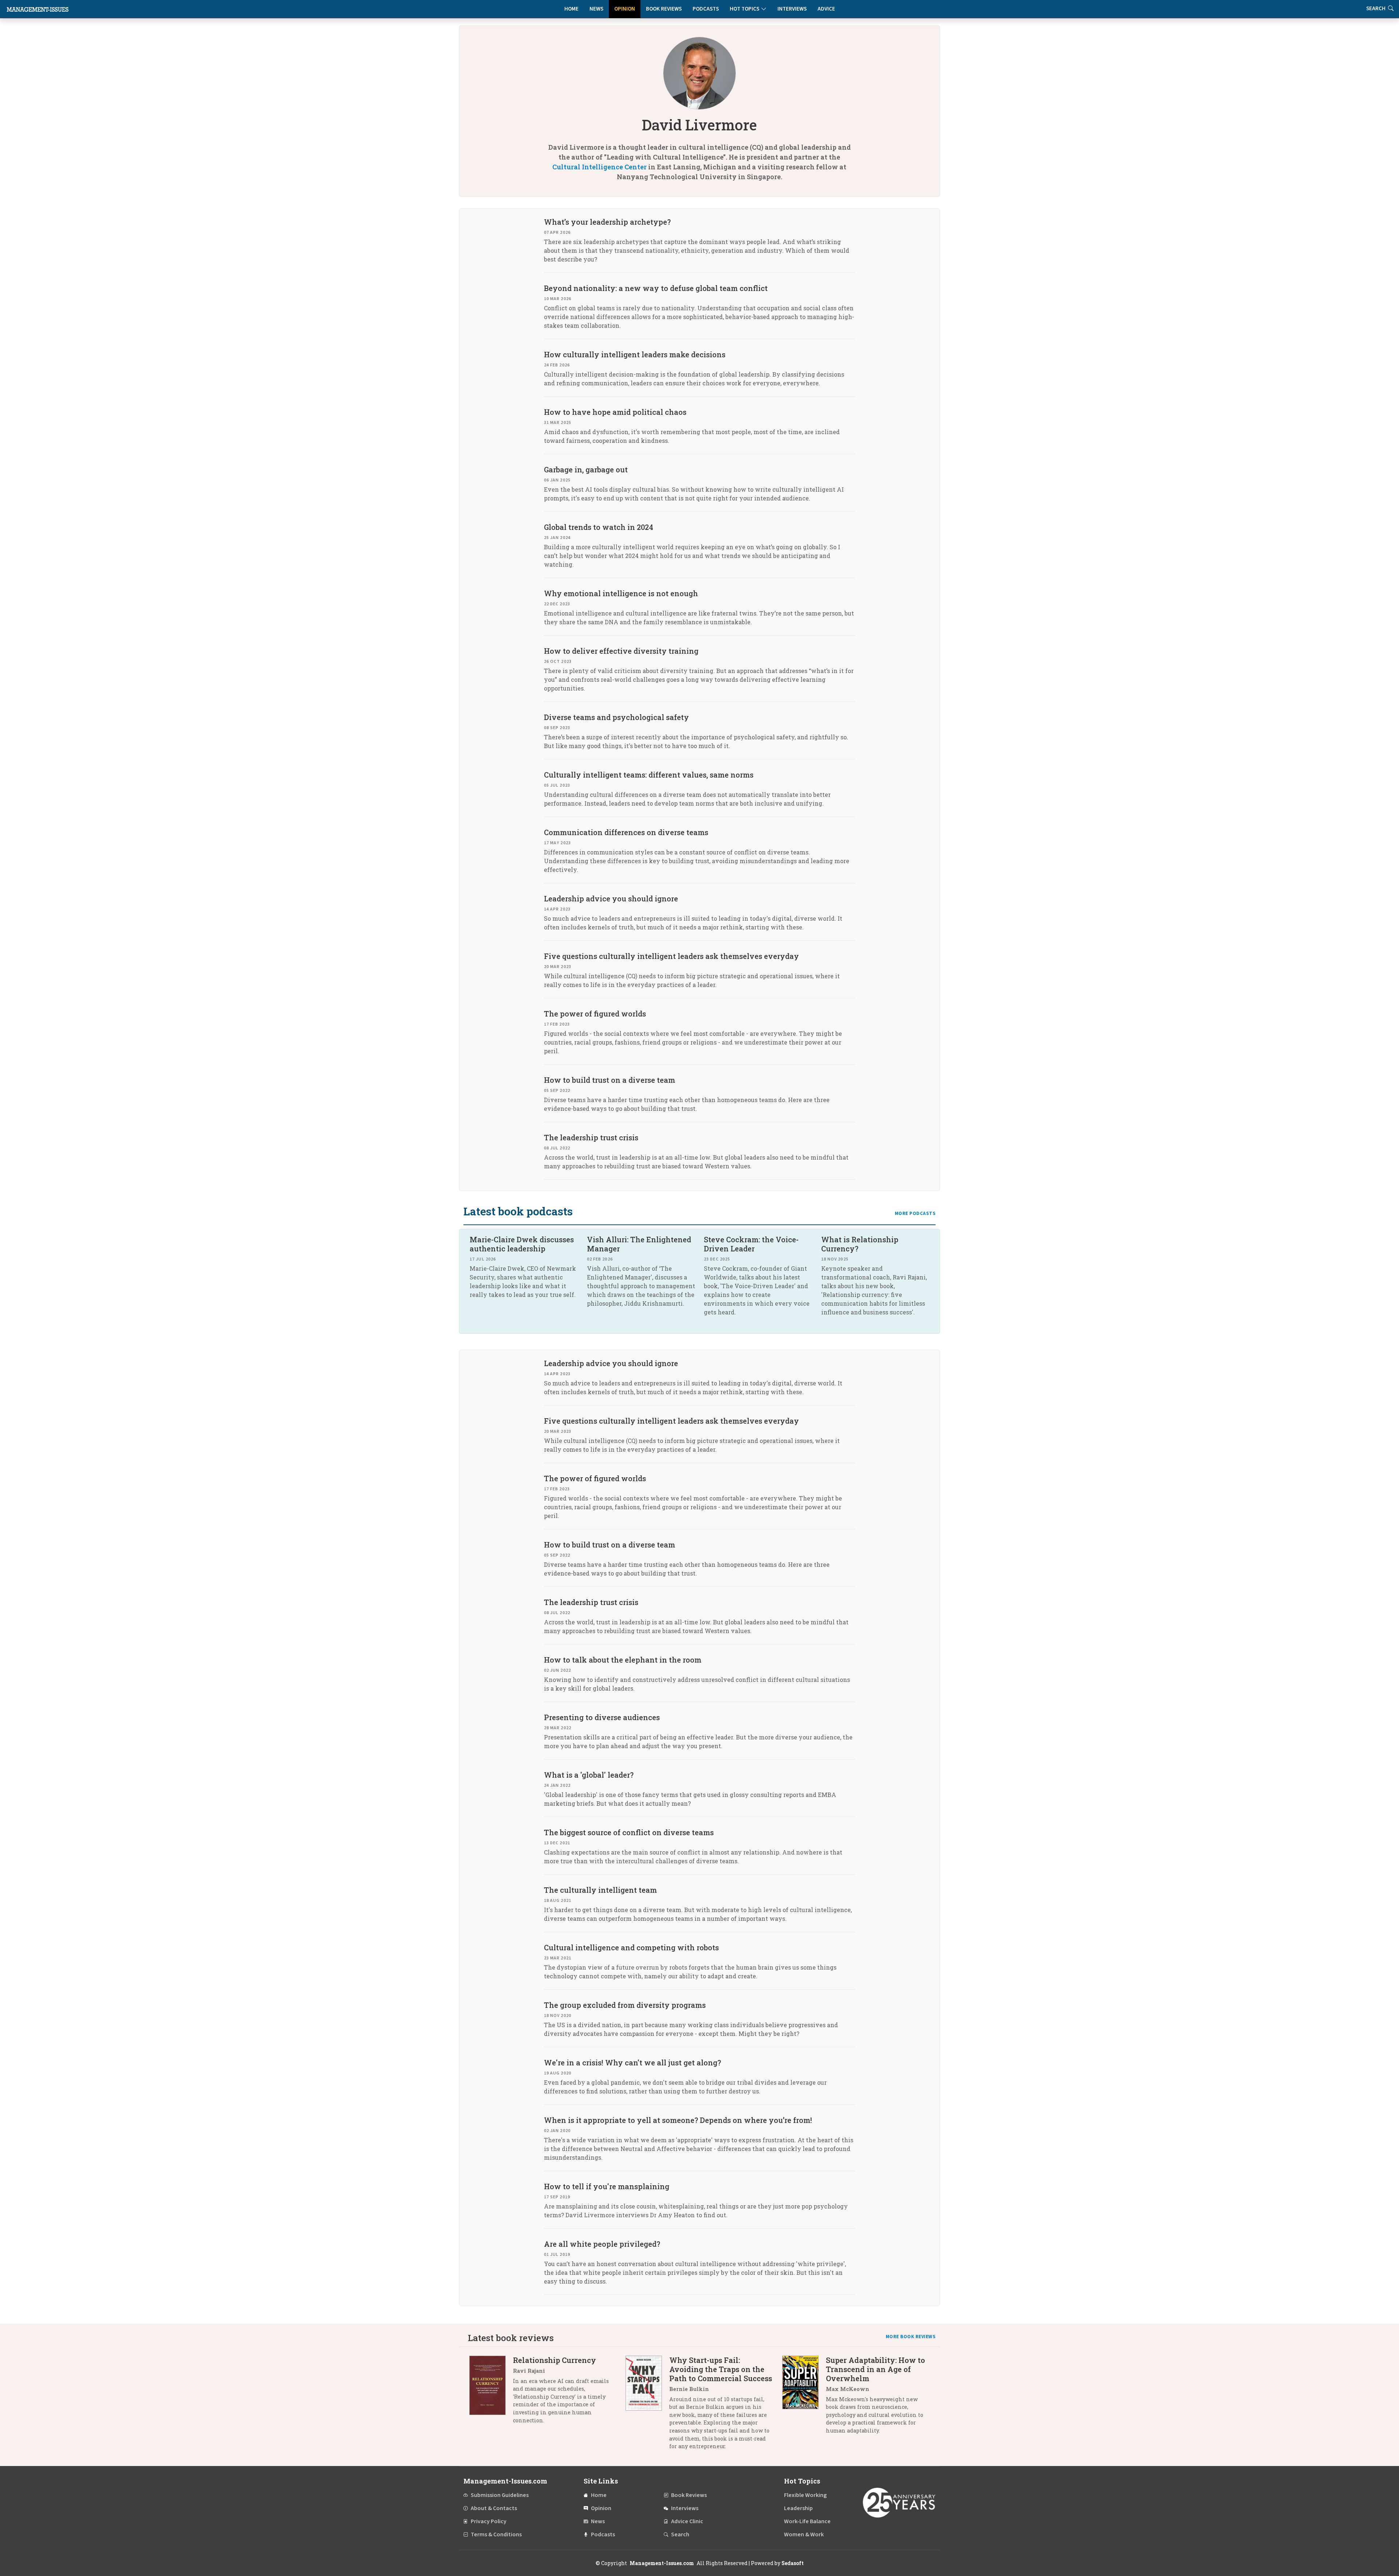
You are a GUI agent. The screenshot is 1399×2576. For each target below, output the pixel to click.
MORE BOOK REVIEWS (911, 2337)
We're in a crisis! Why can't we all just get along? (632, 2062)
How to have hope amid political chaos (615, 412)
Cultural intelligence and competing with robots (631, 1947)
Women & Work (804, 2534)
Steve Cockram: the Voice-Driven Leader (751, 1244)
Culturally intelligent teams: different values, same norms (649, 775)
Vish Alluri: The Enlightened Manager (639, 1244)
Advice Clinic (687, 2521)
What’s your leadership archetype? (607, 222)
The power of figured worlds (595, 1014)
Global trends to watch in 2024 (599, 527)
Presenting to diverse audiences (602, 1717)
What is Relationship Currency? (860, 1244)
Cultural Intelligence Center (599, 167)
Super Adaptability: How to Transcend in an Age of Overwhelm (875, 2369)
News (596, 9)
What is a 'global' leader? (589, 1775)
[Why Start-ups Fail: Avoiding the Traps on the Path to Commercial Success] (647, 2406)
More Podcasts (915, 1214)
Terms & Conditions (496, 2534)
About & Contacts (494, 2508)
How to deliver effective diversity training (621, 651)
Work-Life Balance (807, 2521)
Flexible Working (805, 2495)
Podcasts (706, 9)
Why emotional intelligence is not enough (621, 593)
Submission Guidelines (500, 2495)
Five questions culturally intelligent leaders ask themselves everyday (671, 956)
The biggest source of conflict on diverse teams (629, 1832)
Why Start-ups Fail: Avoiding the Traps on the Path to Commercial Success (721, 2369)
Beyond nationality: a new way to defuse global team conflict (656, 288)
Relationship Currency (554, 2360)
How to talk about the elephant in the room (623, 1660)
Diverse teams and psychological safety (616, 717)
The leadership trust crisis (591, 1137)
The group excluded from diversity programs (625, 2005)
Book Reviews (664, 9)
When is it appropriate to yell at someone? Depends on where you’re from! (678, 2120)
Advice (826, 9)
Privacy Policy (489, 2521)
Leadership (798, 2508)
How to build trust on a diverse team (610, 1080)
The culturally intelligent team (600, 1890)
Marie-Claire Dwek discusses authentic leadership (522, 1244)
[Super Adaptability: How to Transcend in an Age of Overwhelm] (804, 2398)
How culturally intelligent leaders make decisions (635, 354)
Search (680, 2534)
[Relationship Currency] (491, 2393)
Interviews (792, 9)
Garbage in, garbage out (586, 469)
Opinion (625, 9)
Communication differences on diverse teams (626, 832)
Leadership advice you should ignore (611, 898)
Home (571, 9)
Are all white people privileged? (602, 2244)
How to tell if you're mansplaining (607, 2186)
